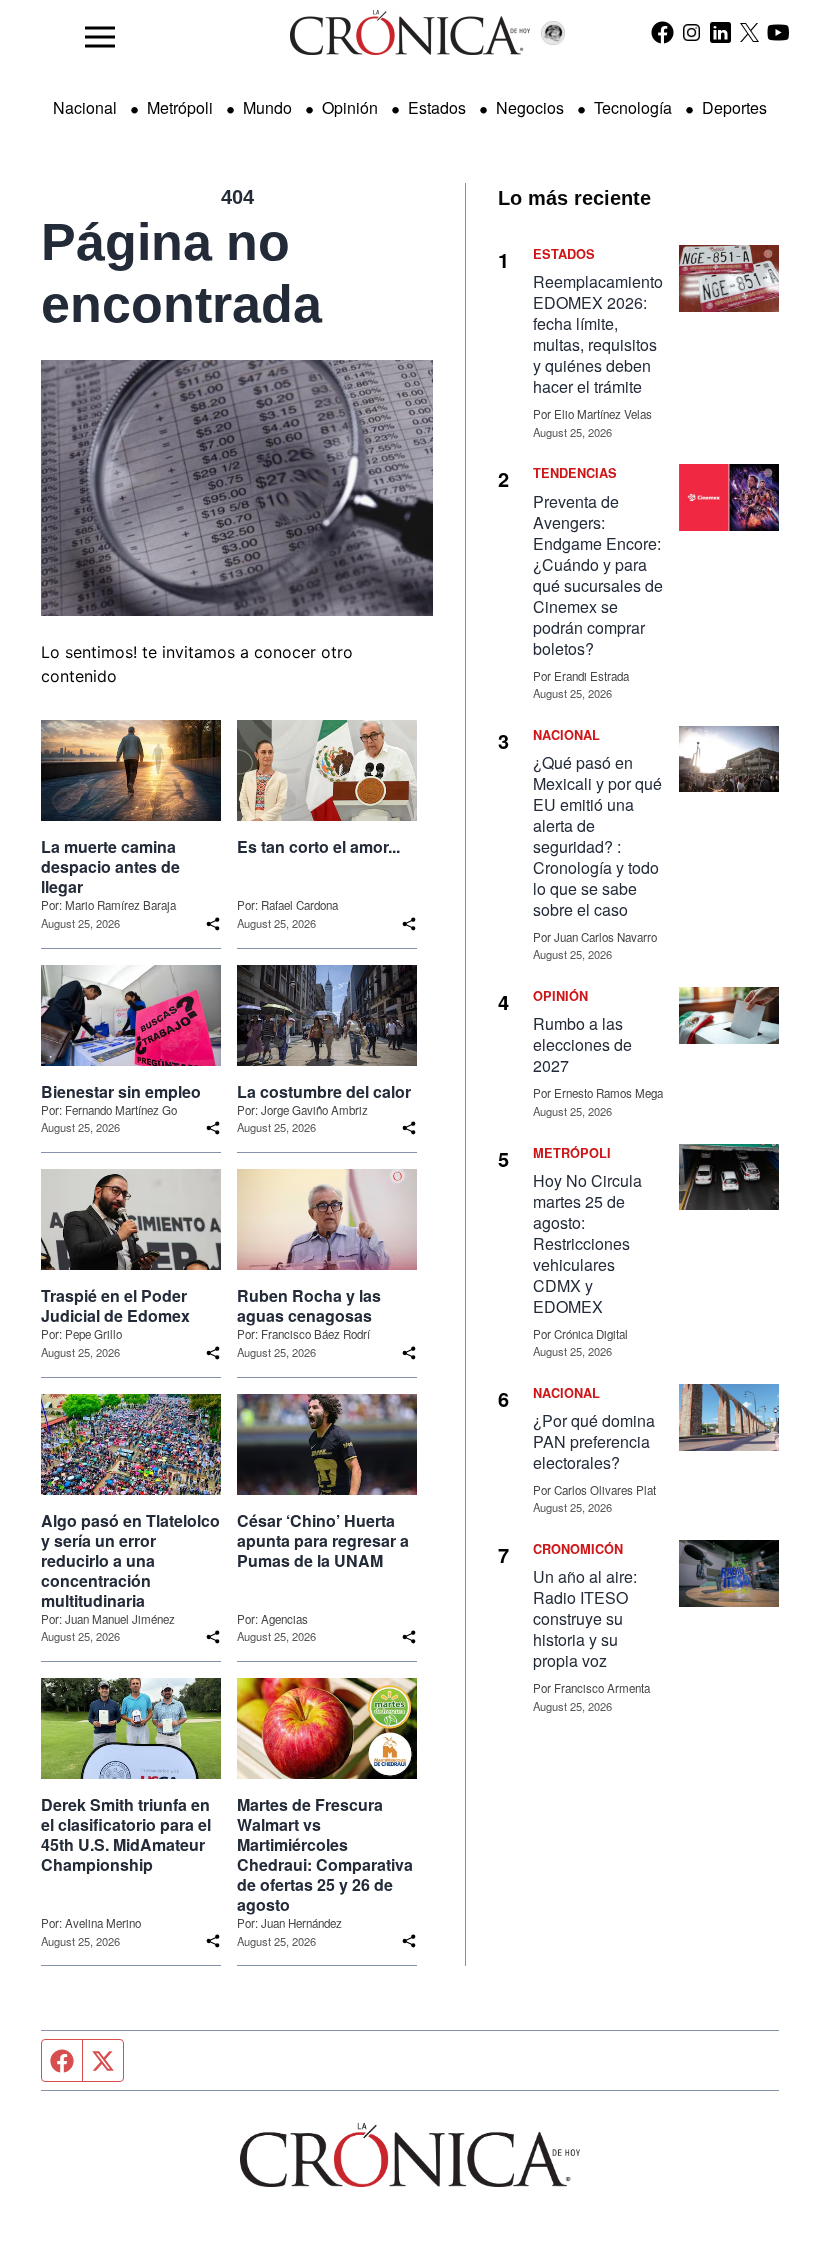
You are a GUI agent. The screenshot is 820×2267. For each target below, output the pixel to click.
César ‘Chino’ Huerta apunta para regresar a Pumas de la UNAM (323, 1541)
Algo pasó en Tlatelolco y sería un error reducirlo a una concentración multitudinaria (130, 1561)
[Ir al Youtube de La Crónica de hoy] (778, 32)
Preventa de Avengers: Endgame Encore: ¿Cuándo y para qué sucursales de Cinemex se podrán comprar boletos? (598, 575)
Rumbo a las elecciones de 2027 (582, 1044)
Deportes (734, 107)
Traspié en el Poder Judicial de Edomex (115, 1306)
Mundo (267, 107)
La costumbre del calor (324, 1092)
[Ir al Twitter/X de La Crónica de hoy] (749, 32)
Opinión (350, 107)
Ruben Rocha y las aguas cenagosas (309, 1306)
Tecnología (633, 107)
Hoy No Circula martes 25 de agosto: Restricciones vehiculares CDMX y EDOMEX (587, 1243)
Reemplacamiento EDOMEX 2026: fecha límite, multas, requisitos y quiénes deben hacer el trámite (598, 334)
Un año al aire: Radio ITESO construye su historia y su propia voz (585, 1618)
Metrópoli (180, 107)
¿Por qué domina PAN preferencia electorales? (594, 1441)
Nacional (85, 107)
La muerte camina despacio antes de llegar (110, 867)
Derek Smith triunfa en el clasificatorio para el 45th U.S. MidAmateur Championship (126, 1835)
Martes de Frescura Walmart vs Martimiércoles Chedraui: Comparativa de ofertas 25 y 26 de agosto (325, 1855)
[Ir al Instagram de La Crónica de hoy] (691, 32)
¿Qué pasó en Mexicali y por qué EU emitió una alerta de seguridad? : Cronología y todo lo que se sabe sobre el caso (597, 836)
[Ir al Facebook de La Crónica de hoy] (662, 32)
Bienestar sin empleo (121, 1092)
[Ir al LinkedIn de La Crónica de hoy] (720, 32)
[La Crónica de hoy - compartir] (213, 924)
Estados (437, 107)
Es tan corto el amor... (318, 847)
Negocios (530, 107)
